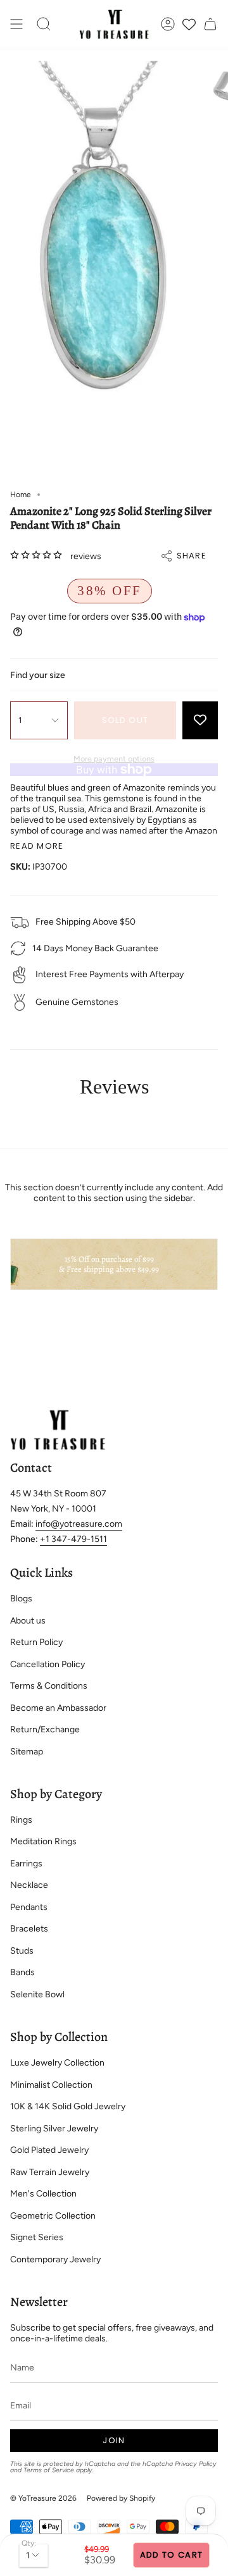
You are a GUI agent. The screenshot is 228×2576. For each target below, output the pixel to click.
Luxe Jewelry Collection (57, 2063)
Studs (22, 1951)
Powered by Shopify (121, 2498)
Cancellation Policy (47, 1664)
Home (21, 495)
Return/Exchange (45, 1729)
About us (28, 1621)
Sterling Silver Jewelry (54, 2129)
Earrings (26, 1864)
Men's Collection (43, 2194)
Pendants (29, 1907)
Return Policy (36, 1642)
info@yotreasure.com (79, 1524)
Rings (21, 1820)
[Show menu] (16, 24)
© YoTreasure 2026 (43, 2498)
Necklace (29, 1885)
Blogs (21, 1599)
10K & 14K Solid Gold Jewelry (68, 2106)
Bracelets (29, 1929)
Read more (37, 846)
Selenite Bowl (37, 1994)
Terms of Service (49, 2470)
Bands (22, 1972)
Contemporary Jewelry (55, 2259)
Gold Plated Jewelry (49, 2150)
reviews (86, 556)
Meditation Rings (43, 1841)
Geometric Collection (53, 2216)
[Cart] (210, 24)
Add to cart (171, 2555)
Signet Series (37, 2237)
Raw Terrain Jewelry (50, 2172)
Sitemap (27, 1752)
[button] (44, 24)
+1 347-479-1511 (73, 1539)
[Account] (168, 24)
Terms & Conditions (49, 1686)
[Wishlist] (189, 24)
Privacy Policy (196, 2464)
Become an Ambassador (58, 1708)
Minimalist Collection (51, 2085)
